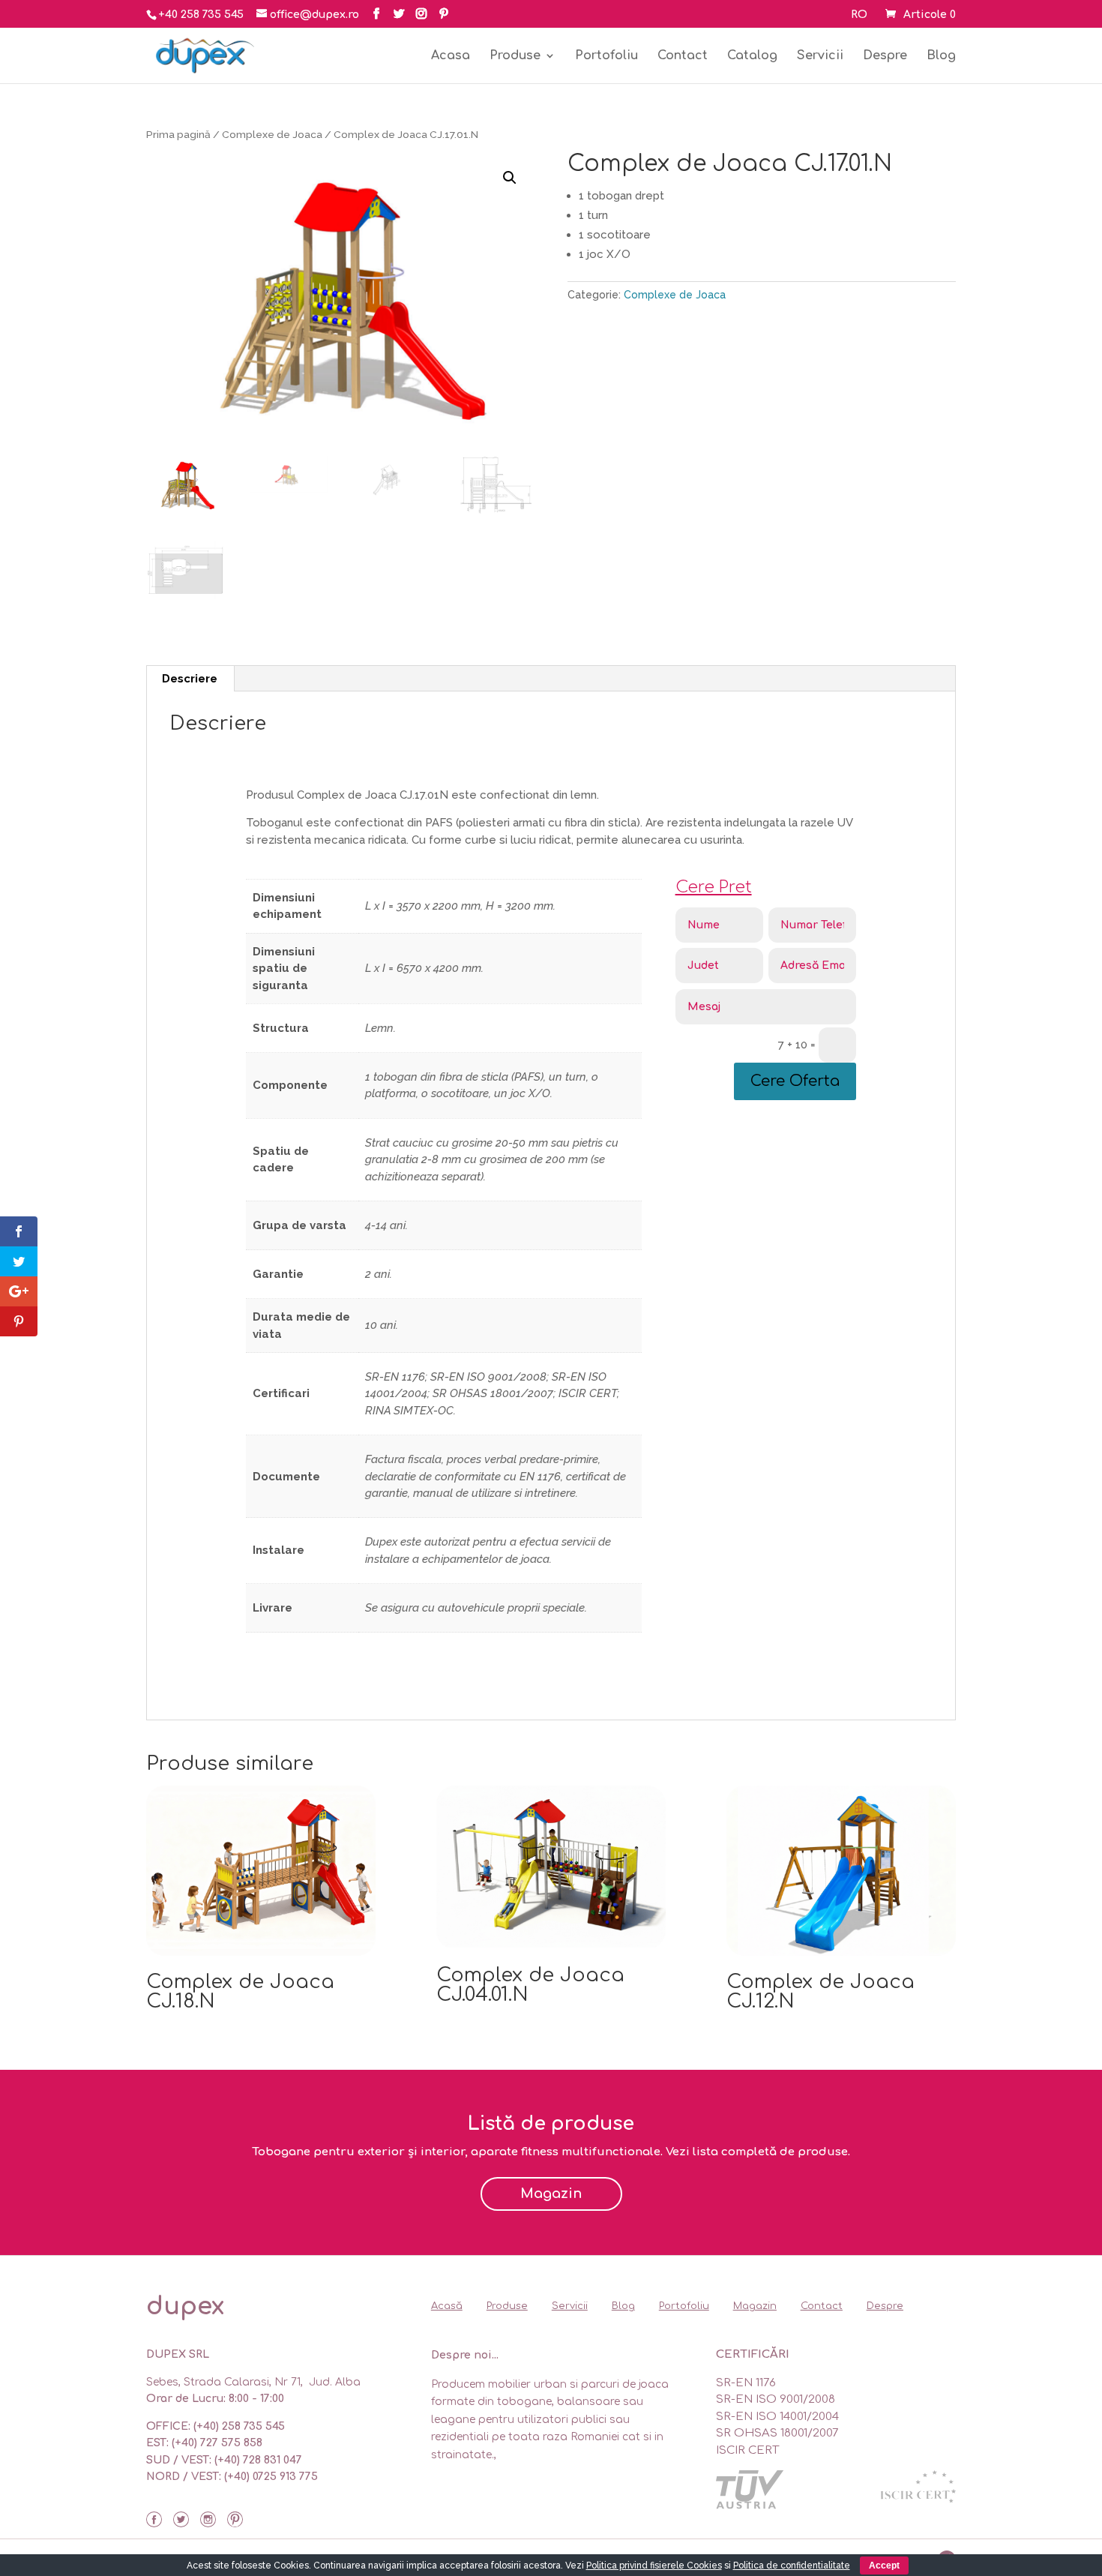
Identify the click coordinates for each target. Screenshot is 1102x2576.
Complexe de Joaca (272, 134)
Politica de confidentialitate (792, 2566)
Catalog (752, 56)
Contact (683, 56)
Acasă (447, 2306)
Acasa (451, 56)
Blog (941, 56)
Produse (515, 56)
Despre (885, 56)
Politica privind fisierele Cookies (654, 2566)
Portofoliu (606, 56)
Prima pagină (178, 134)
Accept (884, 2566)
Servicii (820, 56)
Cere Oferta (795, 1081)
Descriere (190, 679)
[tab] (190, 679)
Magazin (551, 2194)
